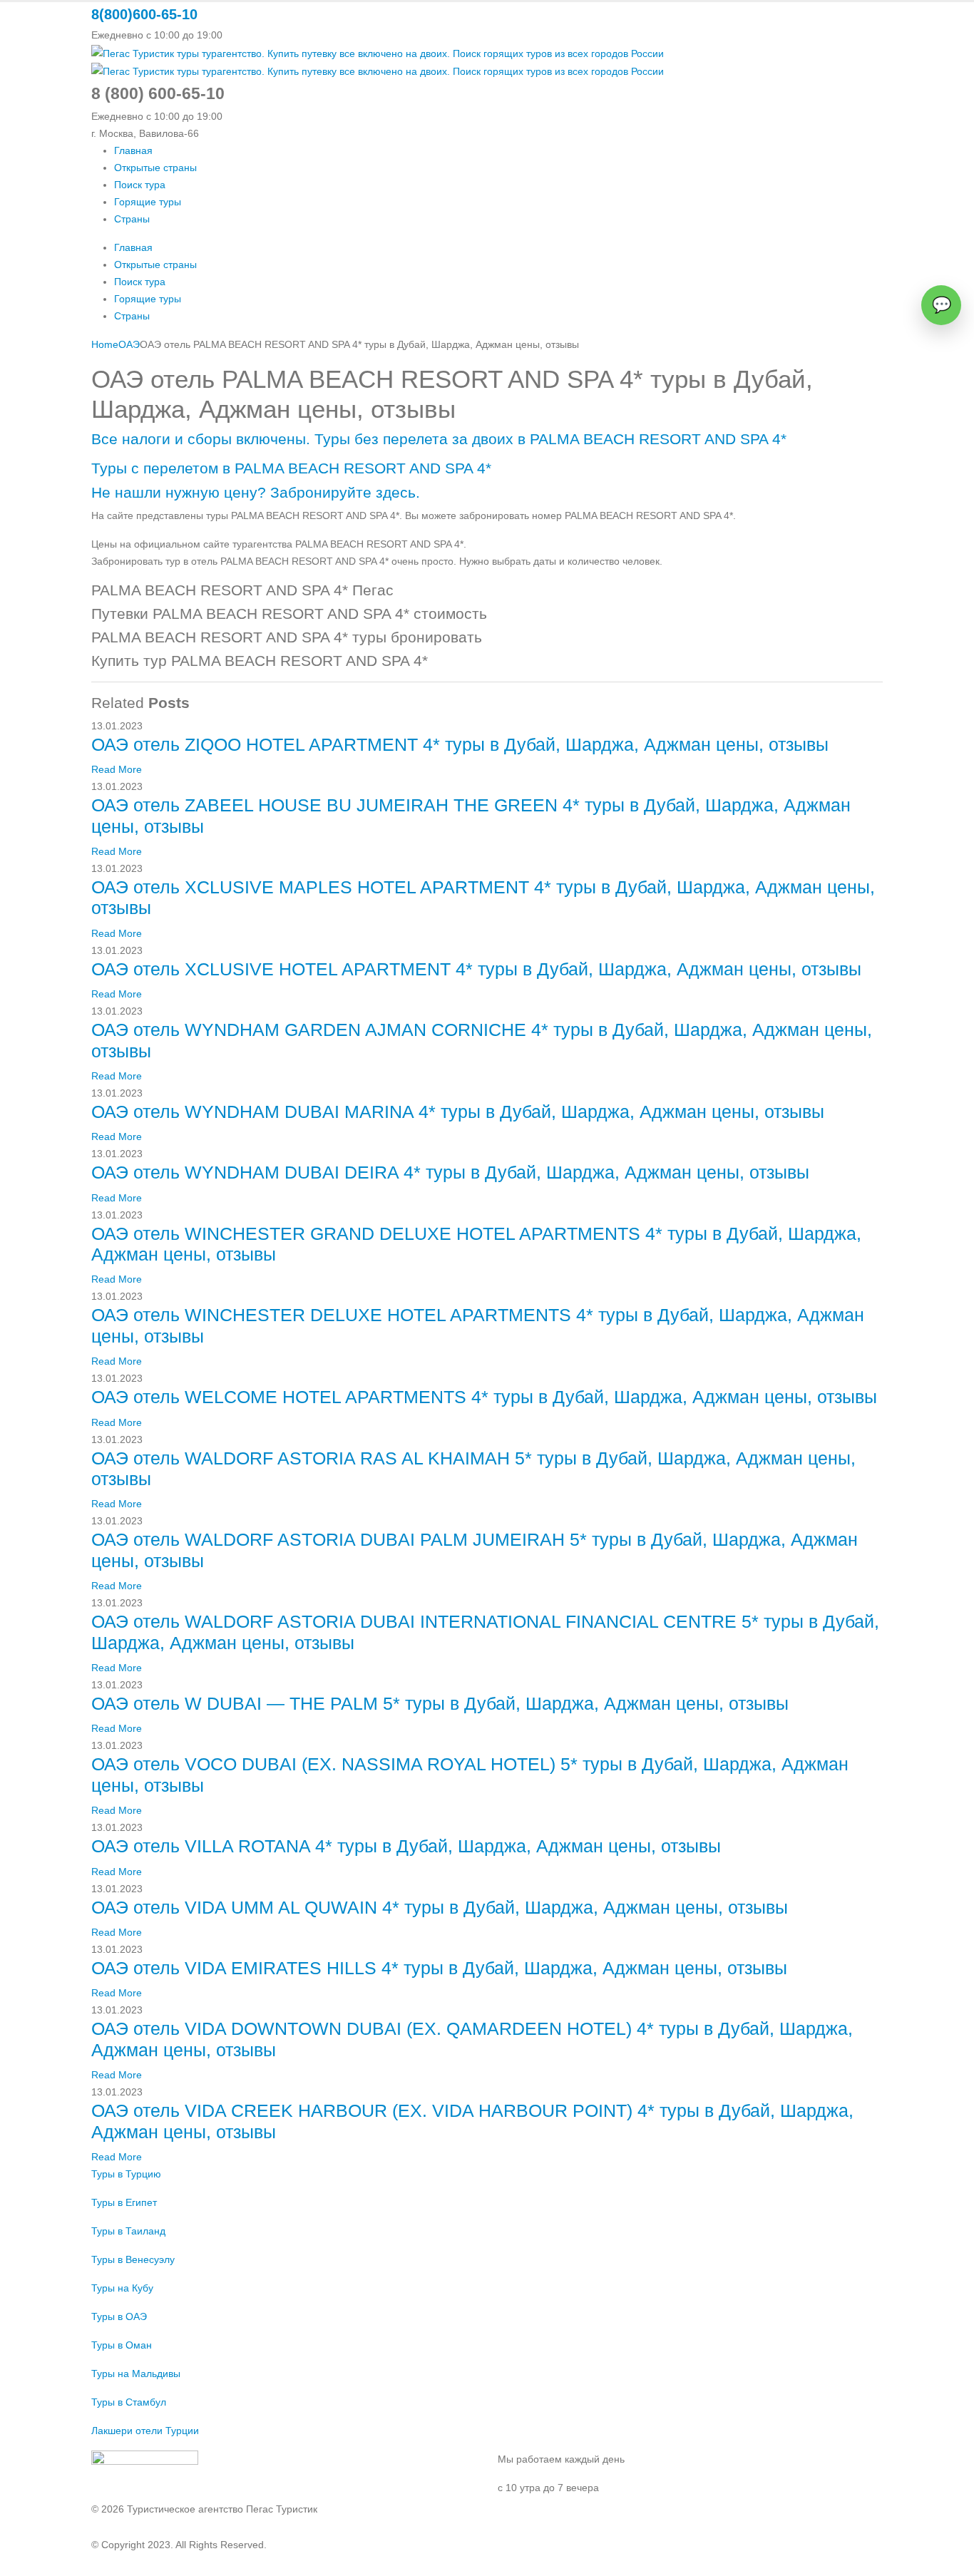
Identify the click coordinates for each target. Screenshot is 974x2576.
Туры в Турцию (126, 2174)
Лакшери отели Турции (145, 2431)
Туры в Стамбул (129, 2402)
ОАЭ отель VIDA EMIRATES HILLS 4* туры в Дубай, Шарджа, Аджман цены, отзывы (439, 1968)
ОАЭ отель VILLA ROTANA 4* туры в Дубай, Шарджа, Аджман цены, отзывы (406, 1846)
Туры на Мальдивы (136, 2374)
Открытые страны (155, 168)
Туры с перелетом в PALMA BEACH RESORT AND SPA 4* (291, 468)
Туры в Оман (122, 2345)
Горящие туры (148, 202)
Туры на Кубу (122, 2288)
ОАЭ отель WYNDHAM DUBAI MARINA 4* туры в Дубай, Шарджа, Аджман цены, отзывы (458, 1112)
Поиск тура (140, 185)
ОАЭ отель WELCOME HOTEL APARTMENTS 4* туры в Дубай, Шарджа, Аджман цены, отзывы (484, 1397)
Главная (133, 150)
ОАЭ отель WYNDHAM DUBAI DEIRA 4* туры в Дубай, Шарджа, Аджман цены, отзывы (450, 1172)
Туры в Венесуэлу (133, 2259)
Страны (132, 219)
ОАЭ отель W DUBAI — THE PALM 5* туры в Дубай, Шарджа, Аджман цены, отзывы (440, 1704)
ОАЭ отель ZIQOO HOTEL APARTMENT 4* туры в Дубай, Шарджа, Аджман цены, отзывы (460, 745)
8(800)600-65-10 (144, 14)
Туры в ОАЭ (119, 2316)
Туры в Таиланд (128, 2231)
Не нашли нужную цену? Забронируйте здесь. (256, 492)
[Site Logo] (378, 52)
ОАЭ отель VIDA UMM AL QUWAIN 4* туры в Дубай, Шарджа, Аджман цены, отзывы (440, 1908)
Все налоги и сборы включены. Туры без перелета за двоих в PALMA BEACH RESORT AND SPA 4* (439, 439)
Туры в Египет (124, 2202)
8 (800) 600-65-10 (539, 2516)
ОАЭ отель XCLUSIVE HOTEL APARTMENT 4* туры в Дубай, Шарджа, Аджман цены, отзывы (476, 969)
